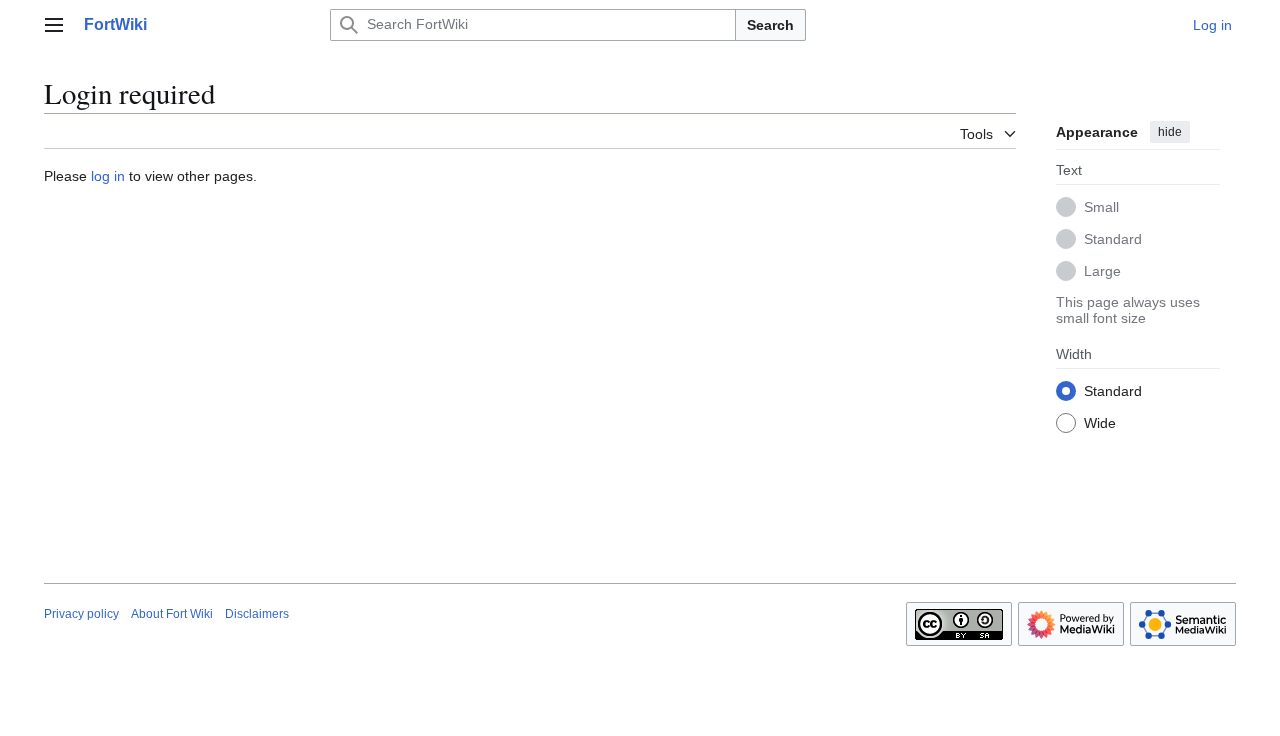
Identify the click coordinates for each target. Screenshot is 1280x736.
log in (108, 176)
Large (1102, 271)
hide (1170, 132)
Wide (1100, 423)
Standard (1113, 239)
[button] (54, 25)
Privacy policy (81, 614)
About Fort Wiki (172, 614)
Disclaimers (257, 614)
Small (1101, 207)
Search (770, 25)
